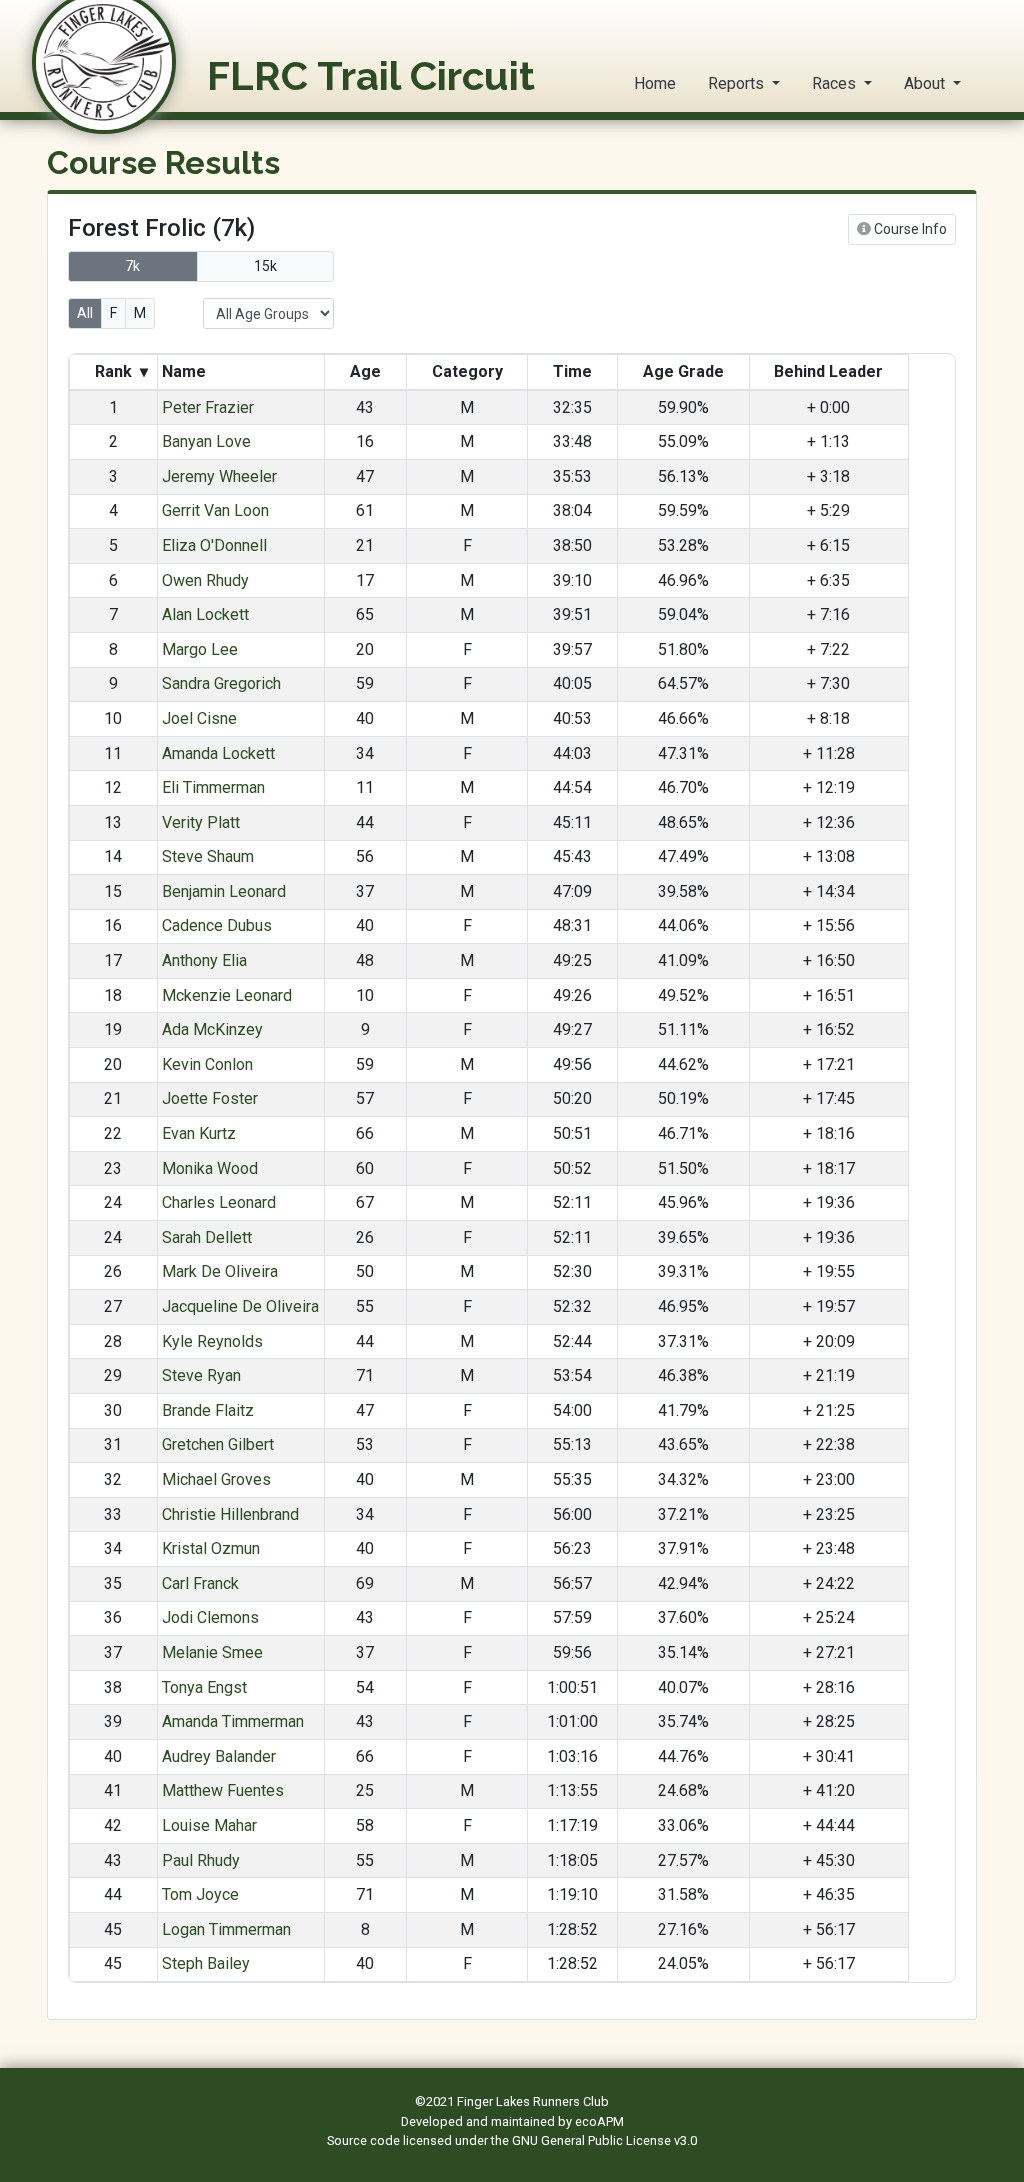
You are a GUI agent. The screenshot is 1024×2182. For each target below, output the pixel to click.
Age (365, 371)
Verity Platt (201, 822)
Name (186, 371)
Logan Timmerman (226, 1929)
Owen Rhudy (205, 580)
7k (132, 266)
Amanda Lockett (218, 753)
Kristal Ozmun (211, 1548)
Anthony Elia (204, 960)
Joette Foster (210, 1098)
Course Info (909, 229)
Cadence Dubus (217, 925)
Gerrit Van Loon (215, 510)
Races (836, 83)
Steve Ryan (201, 1375)
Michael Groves (216, 1479)
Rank (119, 371)
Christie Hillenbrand (230, 1514)
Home (655, 83)
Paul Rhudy (201, 1860)
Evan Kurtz (199, 1133)
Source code (365, 2140)
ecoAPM (599, 2121)
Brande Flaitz (208, 1410)
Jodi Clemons (210, 1617)
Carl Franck (200, 1583)
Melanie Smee (212, 1652)
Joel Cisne (199, 718)
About (926, 83)
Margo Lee (200, 649)
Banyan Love (206, 441)
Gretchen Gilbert (218, 1444)
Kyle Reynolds (212, 1341)
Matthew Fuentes (223, 1790)
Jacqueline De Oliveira (240, 1306)
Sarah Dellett (207, 1237)
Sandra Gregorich (221, 683)
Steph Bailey (206, 1963)
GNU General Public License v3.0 (604, 2140)
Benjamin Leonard (224, 891)
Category (467, 371)
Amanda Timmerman (233, 1721)
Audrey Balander (219, 1756)
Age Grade (683, 371)
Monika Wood (210, 1168)
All (85, 313)
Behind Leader (828, 371)
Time (572, 371)
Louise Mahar (209, 1825)
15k (265, 266)
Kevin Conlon (207, 1064)
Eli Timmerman (213, 787)
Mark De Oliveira (220, 1271)
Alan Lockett (205, 614)
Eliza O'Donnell (214, 545)
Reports (738, 83)
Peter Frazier (208, 407)
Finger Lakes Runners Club (533, 2101)
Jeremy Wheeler (219, 476)
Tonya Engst (204, 1687)
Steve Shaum (208, 856)
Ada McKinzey (212, 1029)
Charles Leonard (219, 1202)
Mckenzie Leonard (227, 995)
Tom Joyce (200, 1894)
